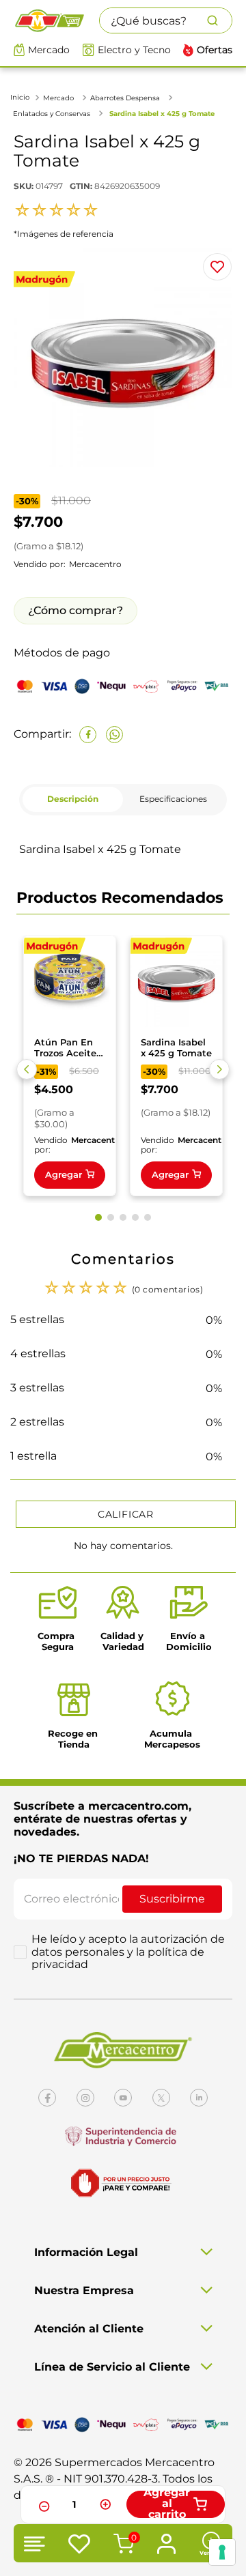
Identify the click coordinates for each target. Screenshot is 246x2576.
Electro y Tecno (134, 50)
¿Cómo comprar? (76, 610)
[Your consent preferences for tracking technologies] (222, 2552)
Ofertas (215, 50)
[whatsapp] (114, 735)
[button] (27, 1069)
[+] (105, 2504)
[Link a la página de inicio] (21, 97)
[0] (122, 2545)
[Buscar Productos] (219, 20)
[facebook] (88, 735)
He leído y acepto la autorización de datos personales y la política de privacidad (128, 1952)
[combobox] (166, 20)
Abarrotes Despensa (125, 98)
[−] (42, 2504)
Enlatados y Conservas (52, 114)
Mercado (49, 50)
